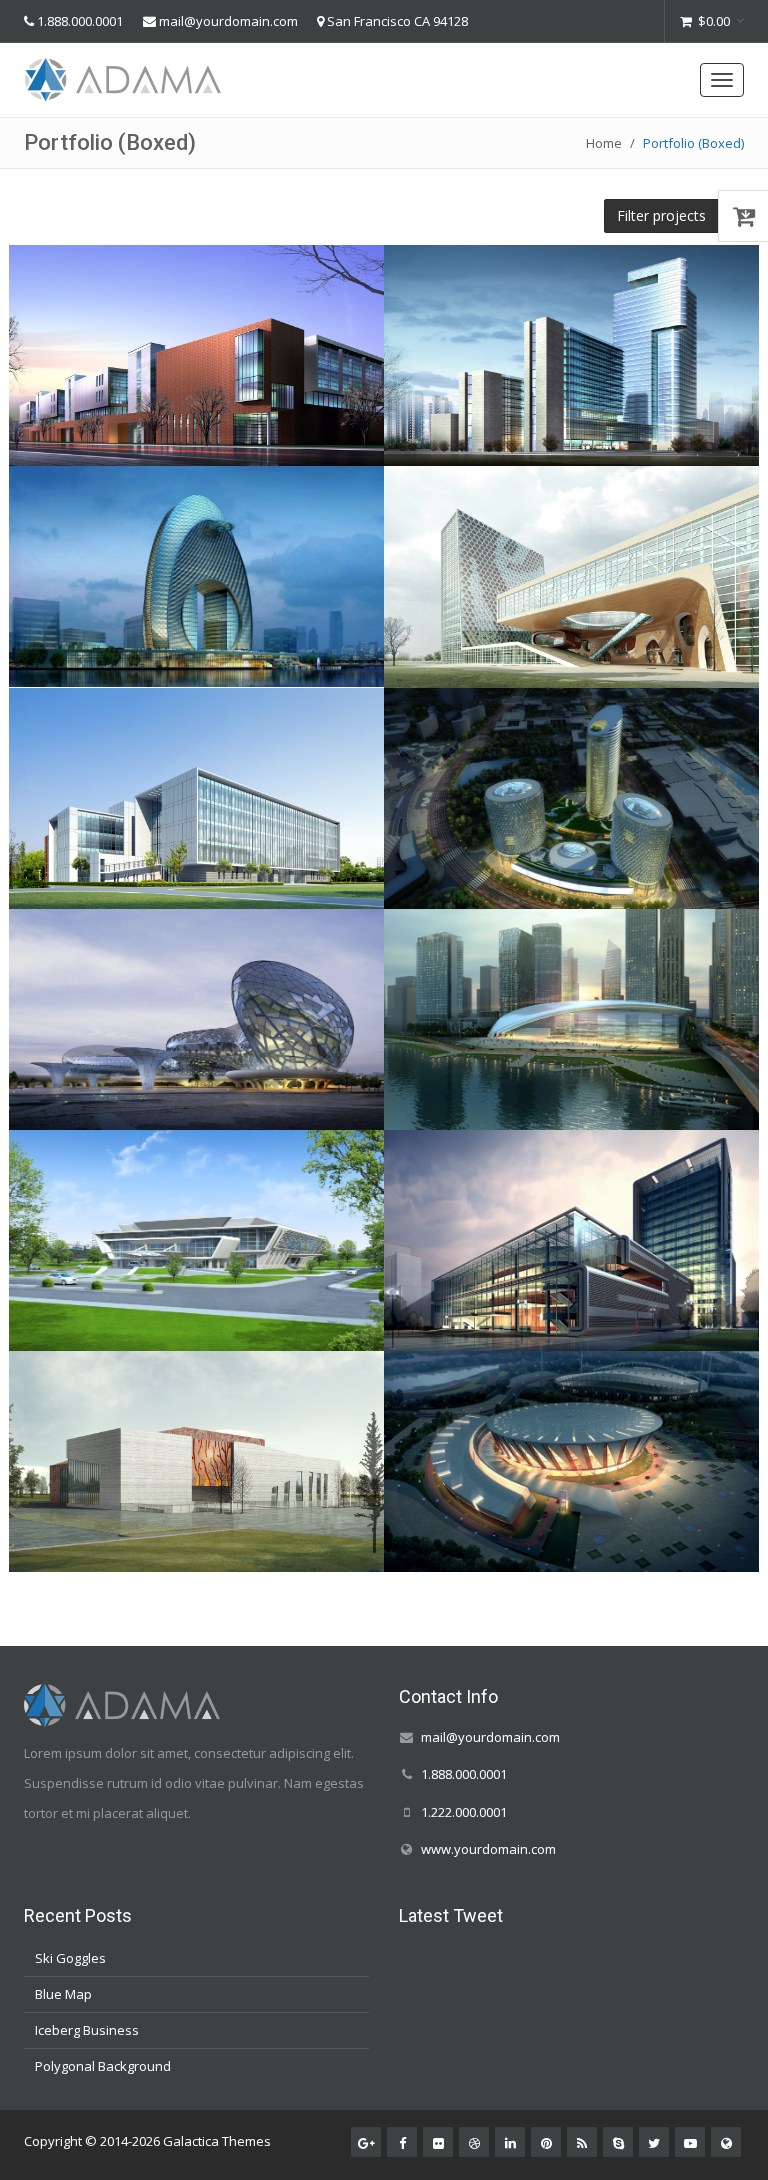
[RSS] (582, 2141)
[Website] (726, 2141)
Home (604, 143)
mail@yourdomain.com (228, 21)
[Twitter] (654, 2141)
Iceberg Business (87, 2030)
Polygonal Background (103, 2066)
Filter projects (661, 215)
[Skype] (618, 2141)
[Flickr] (438, 2141)
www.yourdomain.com (488, 1848)
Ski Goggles (70, 1958)
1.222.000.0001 (464, 1811)
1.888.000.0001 (80, 21)
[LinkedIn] (510, 2141)
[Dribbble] (474, 2141)
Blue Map (63, 1994)
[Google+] (366, 2141)
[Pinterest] (546, 2141)
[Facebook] (402, 2141)
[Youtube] (690, 2141)
